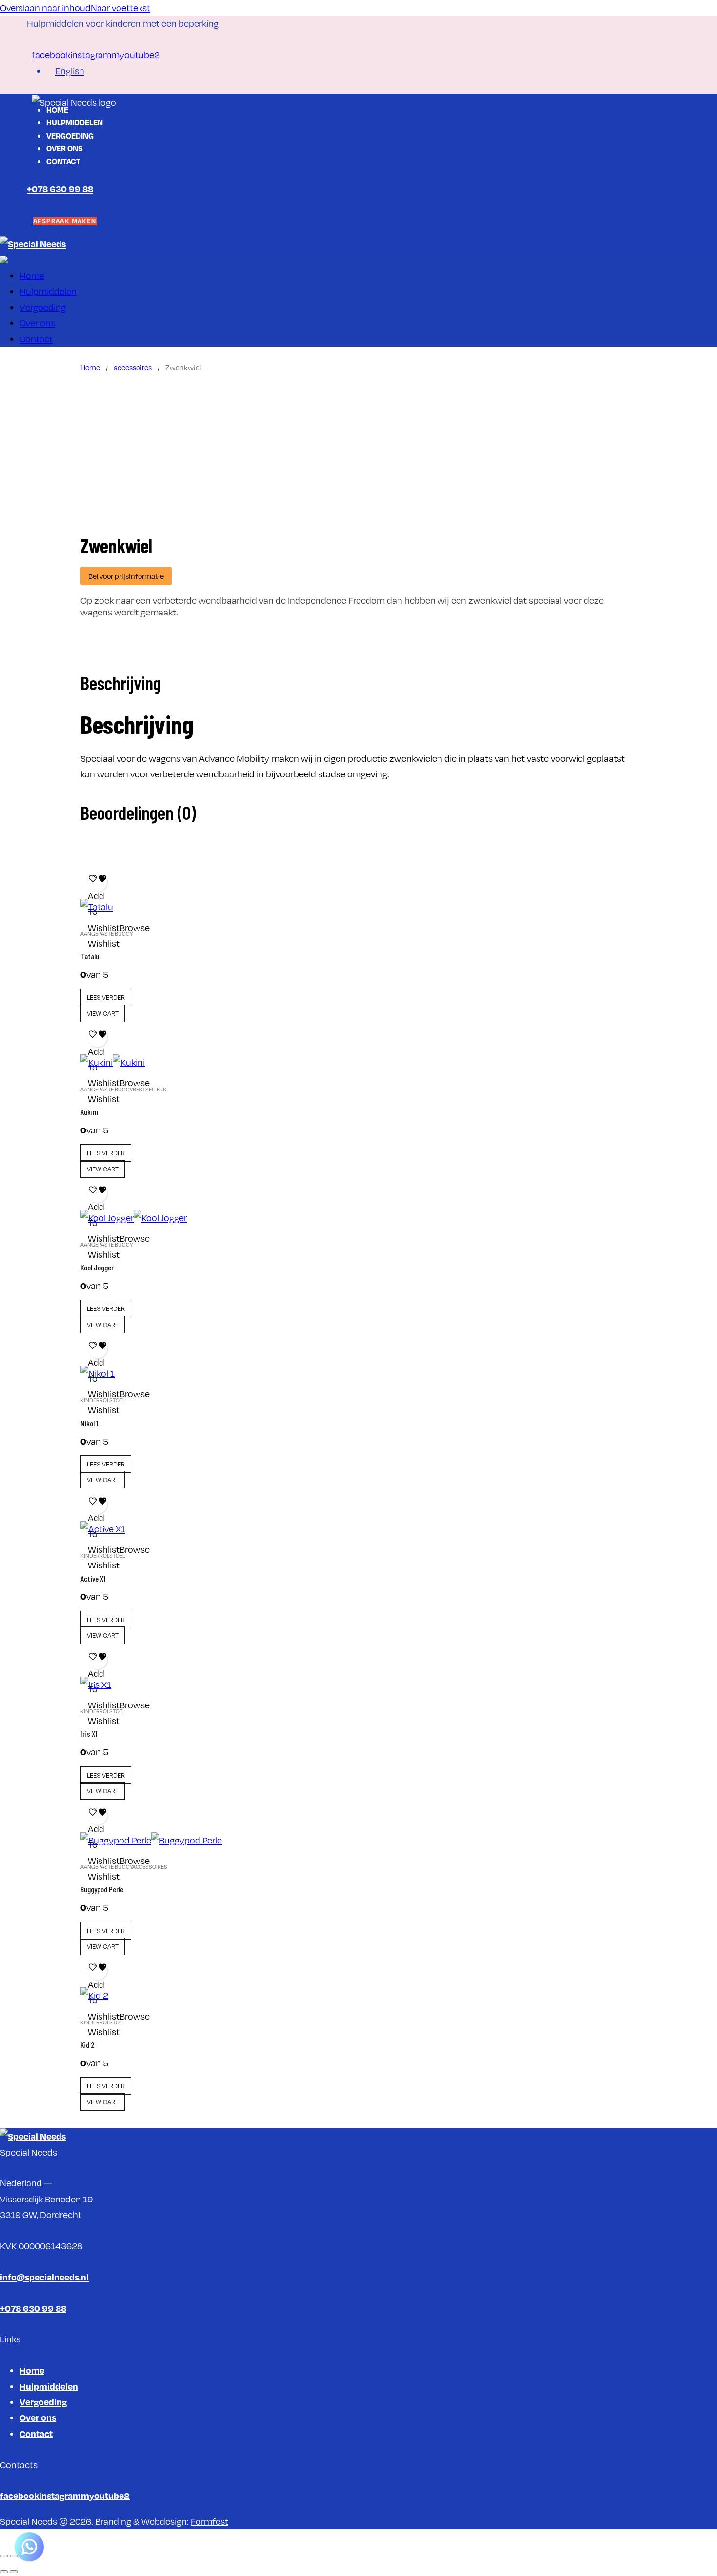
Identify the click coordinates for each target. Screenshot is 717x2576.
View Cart (103, 1013)
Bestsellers (149, 1090)
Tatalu (90, 956)
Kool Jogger (97, 1267)
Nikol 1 (89, 1423)
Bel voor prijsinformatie (126, 576)
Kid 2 (88, 2045)
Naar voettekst (120, 8)
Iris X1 (89, 1734)
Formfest (209, 2521)
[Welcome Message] (29, 2547)
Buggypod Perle (102, 1889)
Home (90, 367)
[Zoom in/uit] (4, 2556)
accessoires (133, 367)
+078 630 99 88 (60, 188)
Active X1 (93, 1578)
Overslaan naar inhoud (45, 8)
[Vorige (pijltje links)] (4, 2572)
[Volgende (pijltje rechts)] (14, 2572)
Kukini (89, 1112)
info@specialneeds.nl (44, 2277)
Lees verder (106, 997)
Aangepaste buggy (107, 934)
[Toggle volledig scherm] (14, 2556)
